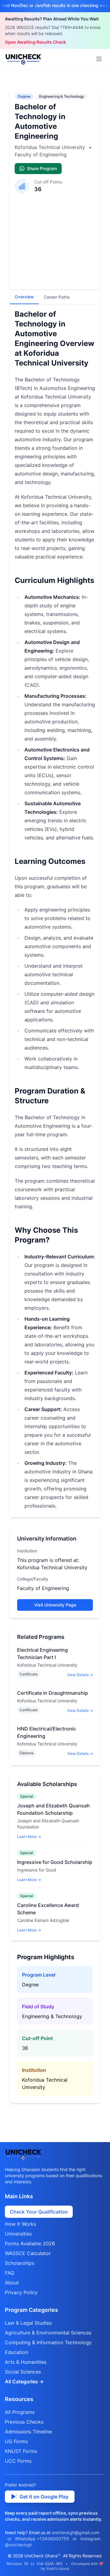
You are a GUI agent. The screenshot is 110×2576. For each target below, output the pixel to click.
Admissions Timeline (28, 2432)
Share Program (42, 168)
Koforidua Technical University (51, 147)
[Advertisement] (55, 239)
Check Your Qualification (39, 2212)
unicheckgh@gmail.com (75, 2532)
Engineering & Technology (62, 96)
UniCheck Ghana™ (42, 2556)
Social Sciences (23, 2372)
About (12, 2283)
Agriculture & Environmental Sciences (48, 2333)
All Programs (20, 2412)
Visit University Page (55, 1605)
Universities (18, 2234)
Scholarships (20, 2263)
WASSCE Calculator (28, 2253)
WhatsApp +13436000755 (42, 2539)
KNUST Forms (21, 2451)
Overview (24, 297)
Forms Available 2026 (30, 2243)
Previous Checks (24, 2422)
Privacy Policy (21, 2292)
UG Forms (16, 2441)
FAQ (9, 2273)
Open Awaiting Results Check (35, 42)
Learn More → (29, 1837)
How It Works (20, 2224)
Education (16, 2352)
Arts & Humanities (26, 2362)
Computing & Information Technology (48, 2342)
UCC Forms (18, 2461)
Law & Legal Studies (28, 2323)
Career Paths (57, 297)
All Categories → (24, 2381)
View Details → (80, 1675)
